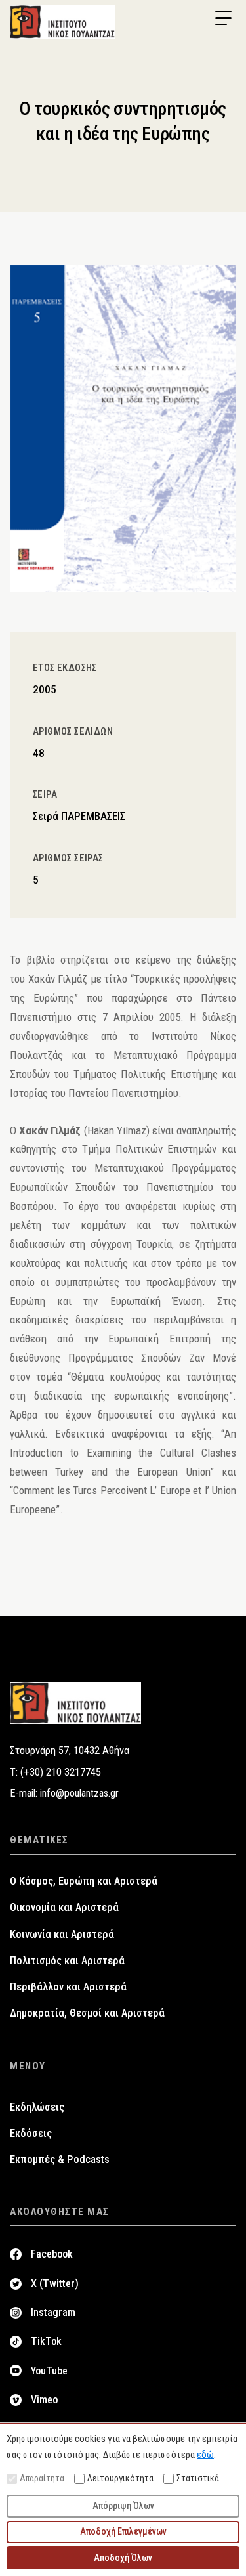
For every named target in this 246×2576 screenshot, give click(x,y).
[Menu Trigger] (223, 18)
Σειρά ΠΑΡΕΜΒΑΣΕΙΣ (79, 816)
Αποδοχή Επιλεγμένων (123, 2531)
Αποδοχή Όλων (123, 2558)
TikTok (46, 2341)
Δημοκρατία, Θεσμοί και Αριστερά (87, 2013)
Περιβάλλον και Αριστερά (68, 1987)
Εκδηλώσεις (37, 2107)
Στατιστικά (198, 2478)
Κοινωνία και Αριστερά (62, 1934)
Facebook (52, 2254)
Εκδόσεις (31, 2133)
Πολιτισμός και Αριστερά (67, 1961)
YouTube (49, 2371)
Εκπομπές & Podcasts (60, 2159)
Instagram (53, 2312)
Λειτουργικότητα (120, 2478)
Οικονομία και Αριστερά (64, 1907)
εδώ (205, 2455)
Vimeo (44, 2400)
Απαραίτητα (42, 2478)
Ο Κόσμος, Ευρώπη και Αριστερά (84, 1881)
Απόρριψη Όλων (123, 2506)
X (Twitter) (55, 2284)
